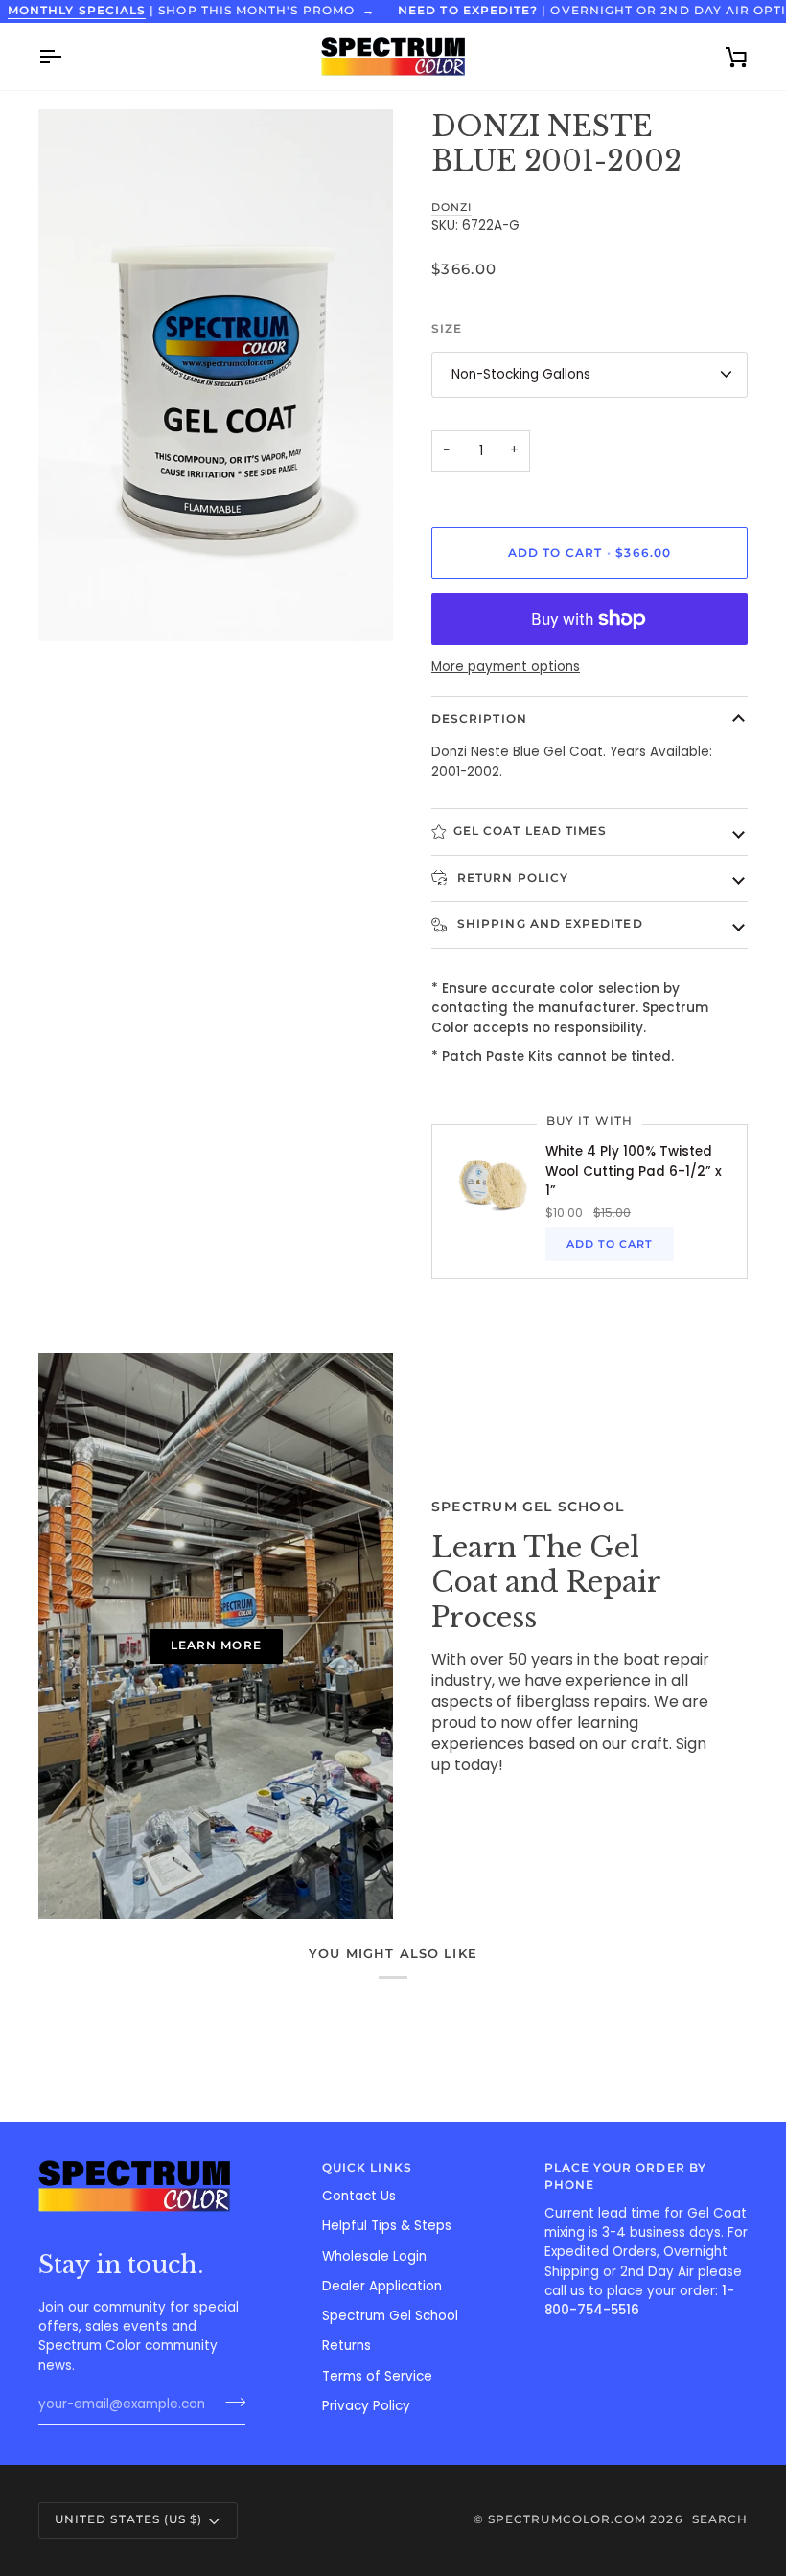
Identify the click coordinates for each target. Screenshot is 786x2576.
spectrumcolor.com (567, 2519)
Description (479, 719)
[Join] (230, 2403)
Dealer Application (382, 2286)
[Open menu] (67, 57)
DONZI (451, 207)
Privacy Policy (366, 2406)
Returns (347, 2346)
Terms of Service (377, 2376)
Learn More (216, 1645)
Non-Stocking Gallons (521, 374)
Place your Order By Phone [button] (625, 2176)
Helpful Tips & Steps (387, 2226)
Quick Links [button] (367, 2168)
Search (720, 2519)
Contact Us (359, 2196)
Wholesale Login (374, 2256)
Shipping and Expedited (548, 924)
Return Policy (511, 878)
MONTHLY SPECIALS (77, 11)
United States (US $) (128, 2519)
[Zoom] (74, 605)
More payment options (506, 667)
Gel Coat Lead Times (530, 831)
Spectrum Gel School (390, 2316)
